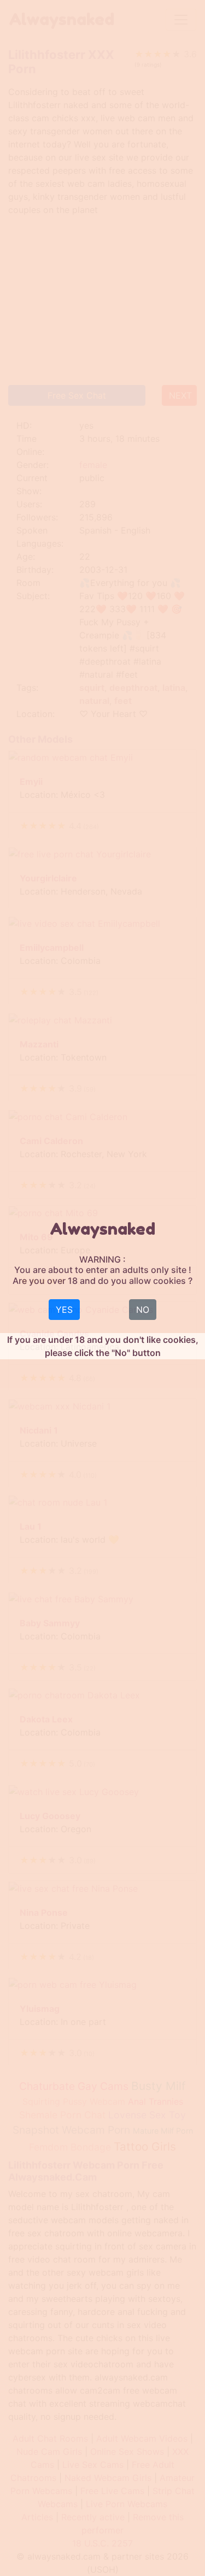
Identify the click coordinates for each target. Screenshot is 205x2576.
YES (64, 1310)
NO (143, 1310)
